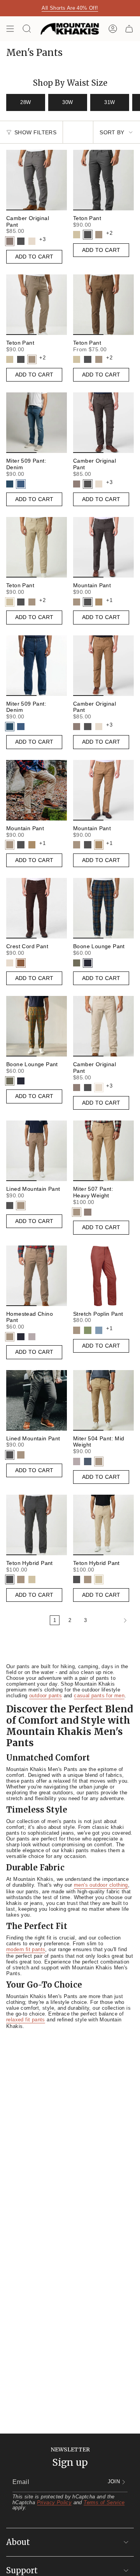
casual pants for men (99, 1696)
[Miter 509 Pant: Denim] (37, 423)
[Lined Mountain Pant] (37, 1151)
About (18, 2542)
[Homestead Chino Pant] (37, 1276)
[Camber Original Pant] (37, 180)
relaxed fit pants (26, 2020)
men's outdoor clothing (101, 1885)
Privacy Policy (54, 2502)
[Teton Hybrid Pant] (37, 1525)
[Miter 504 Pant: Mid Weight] (103, 1400)
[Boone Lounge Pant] (103, 908)
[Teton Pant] (103, 180)
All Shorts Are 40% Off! (70, 8)
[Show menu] (10, 29)
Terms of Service (104, 2502)
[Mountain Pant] (103, 547)
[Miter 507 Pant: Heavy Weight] (103, 1151)
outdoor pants (45, 1696)
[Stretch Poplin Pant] (103, 1276)
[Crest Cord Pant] (37, 908)
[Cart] (129, 29)
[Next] (112, 1620)
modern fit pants (26, 1949)
